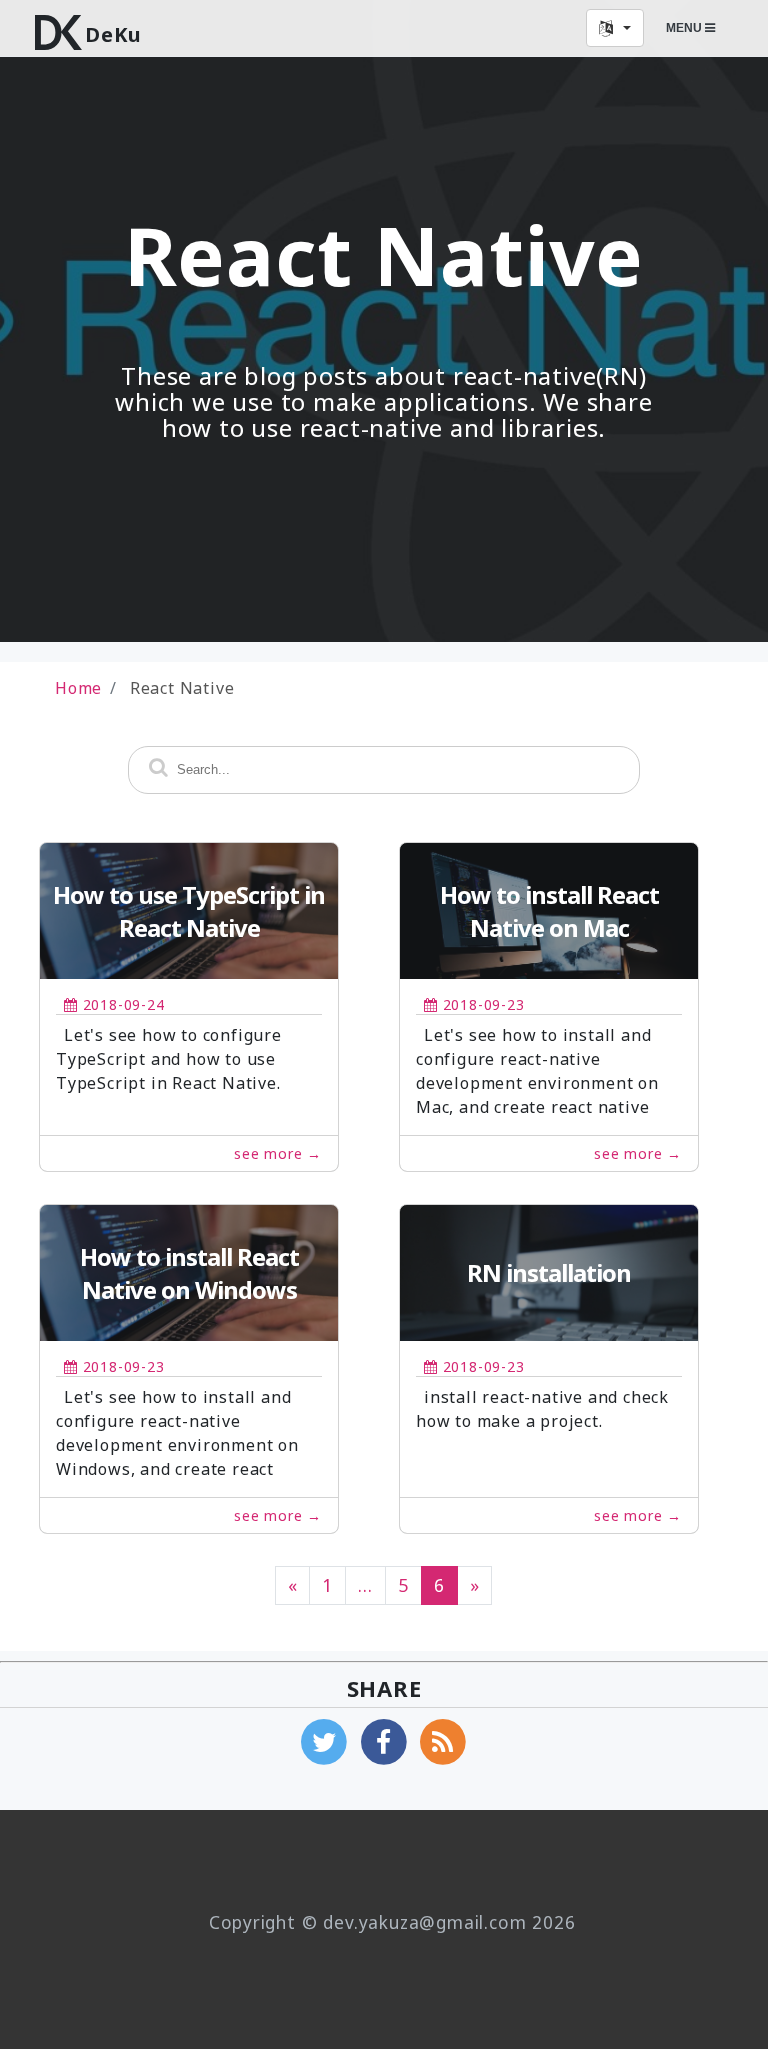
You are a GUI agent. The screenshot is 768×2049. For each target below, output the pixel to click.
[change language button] (615, 28)
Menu (685, 28)
